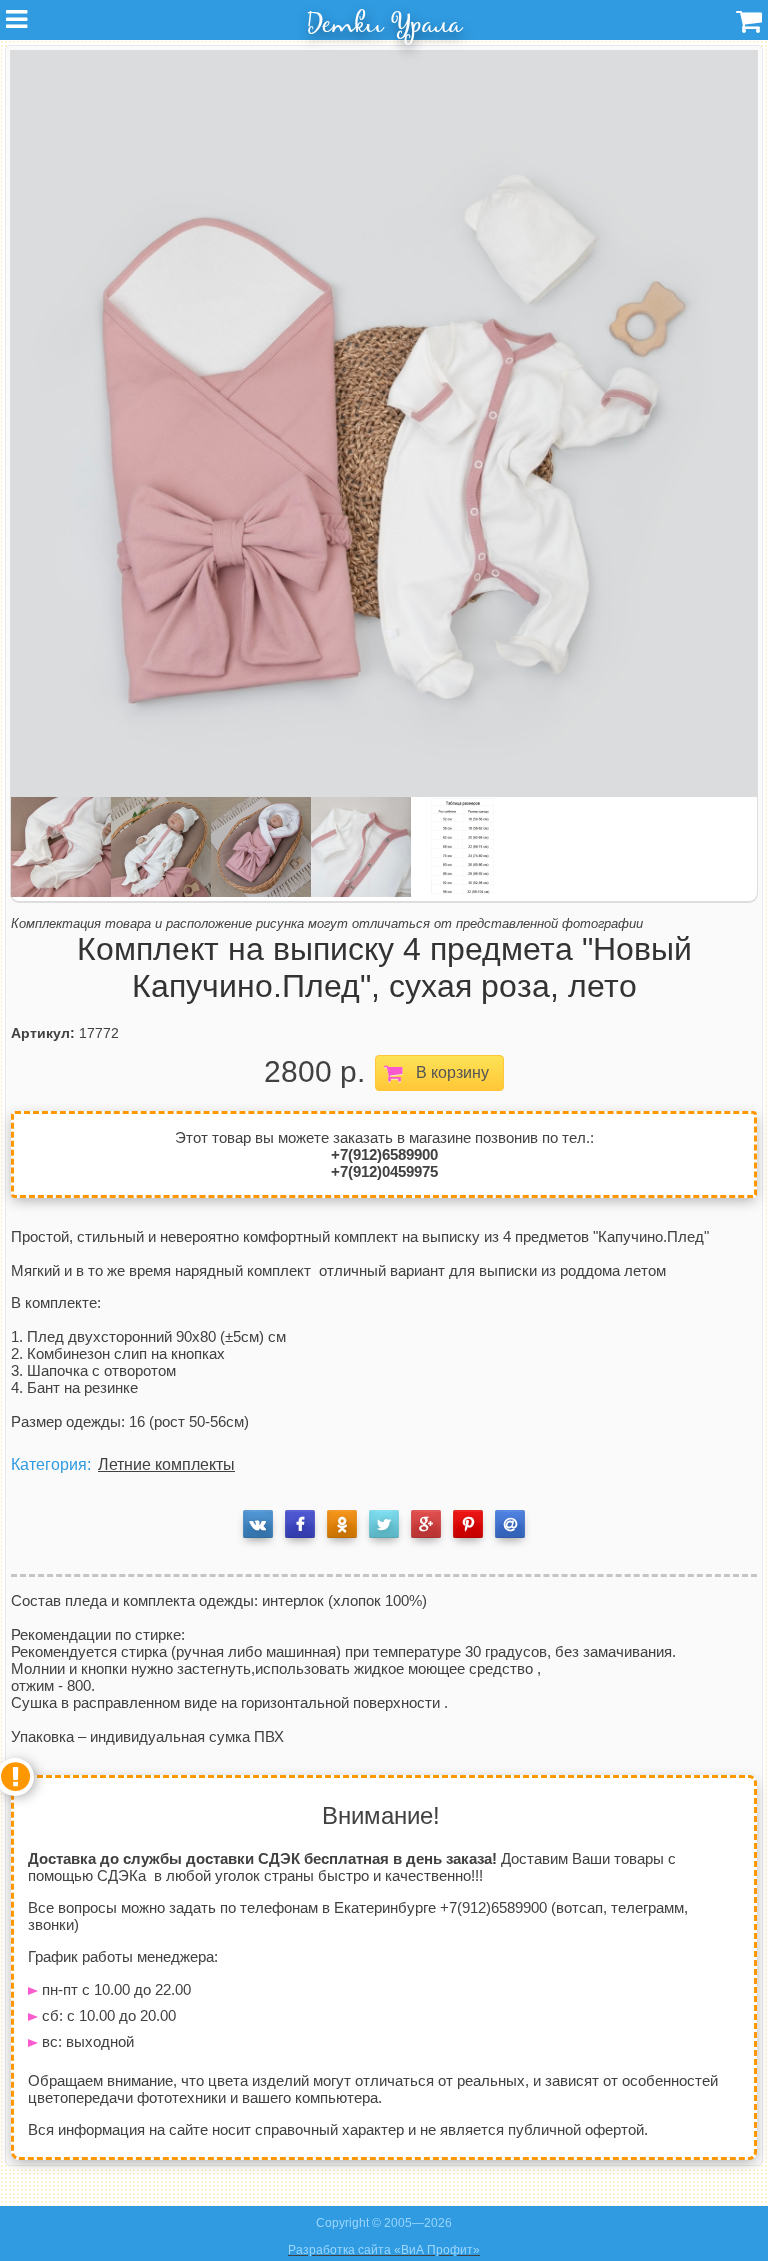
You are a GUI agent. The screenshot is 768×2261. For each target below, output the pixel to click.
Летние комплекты (166, 1464)
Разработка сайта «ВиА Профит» (384, 2250)
